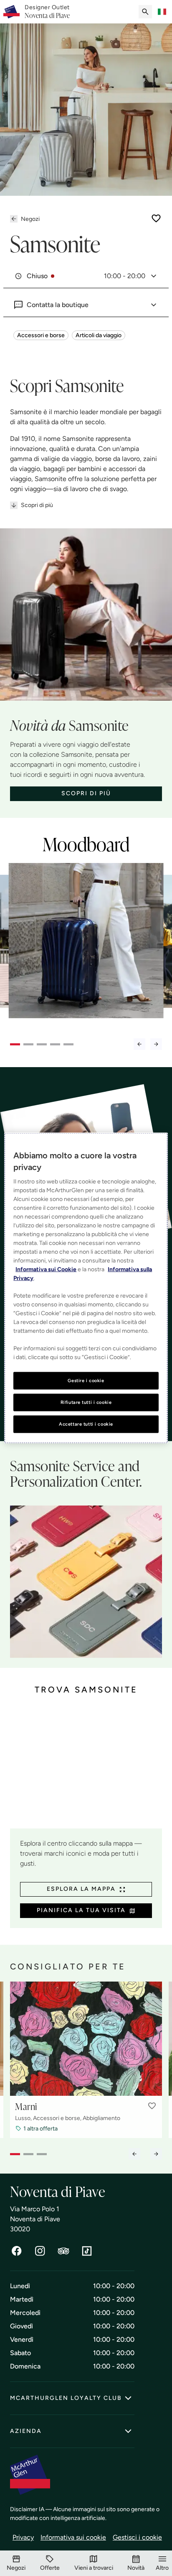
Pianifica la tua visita (81, 1910)
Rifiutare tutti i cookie (86, 1402)
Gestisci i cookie (137, 2537)
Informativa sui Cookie (46, 1269)
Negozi (30, 219)
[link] (47, 12)
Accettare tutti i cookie (86, 1424)
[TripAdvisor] (63, 2251)
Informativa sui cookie (73, 2537)
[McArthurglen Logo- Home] (11, 12)
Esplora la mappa (81, 1889)
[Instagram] (40, 2251)
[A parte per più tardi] (156, 218)
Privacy (23, 2537)
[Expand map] (86, 1769)
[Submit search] (145, 12)
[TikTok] (87, 2251)
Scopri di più (37, 505)
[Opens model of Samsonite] (86, 946)
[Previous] (139, 1044)
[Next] (156, 1044)
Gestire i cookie (86, 1380)
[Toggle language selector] (162, 12)
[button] (152, 2106)
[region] (86, 1288)
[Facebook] (17, 2251)
